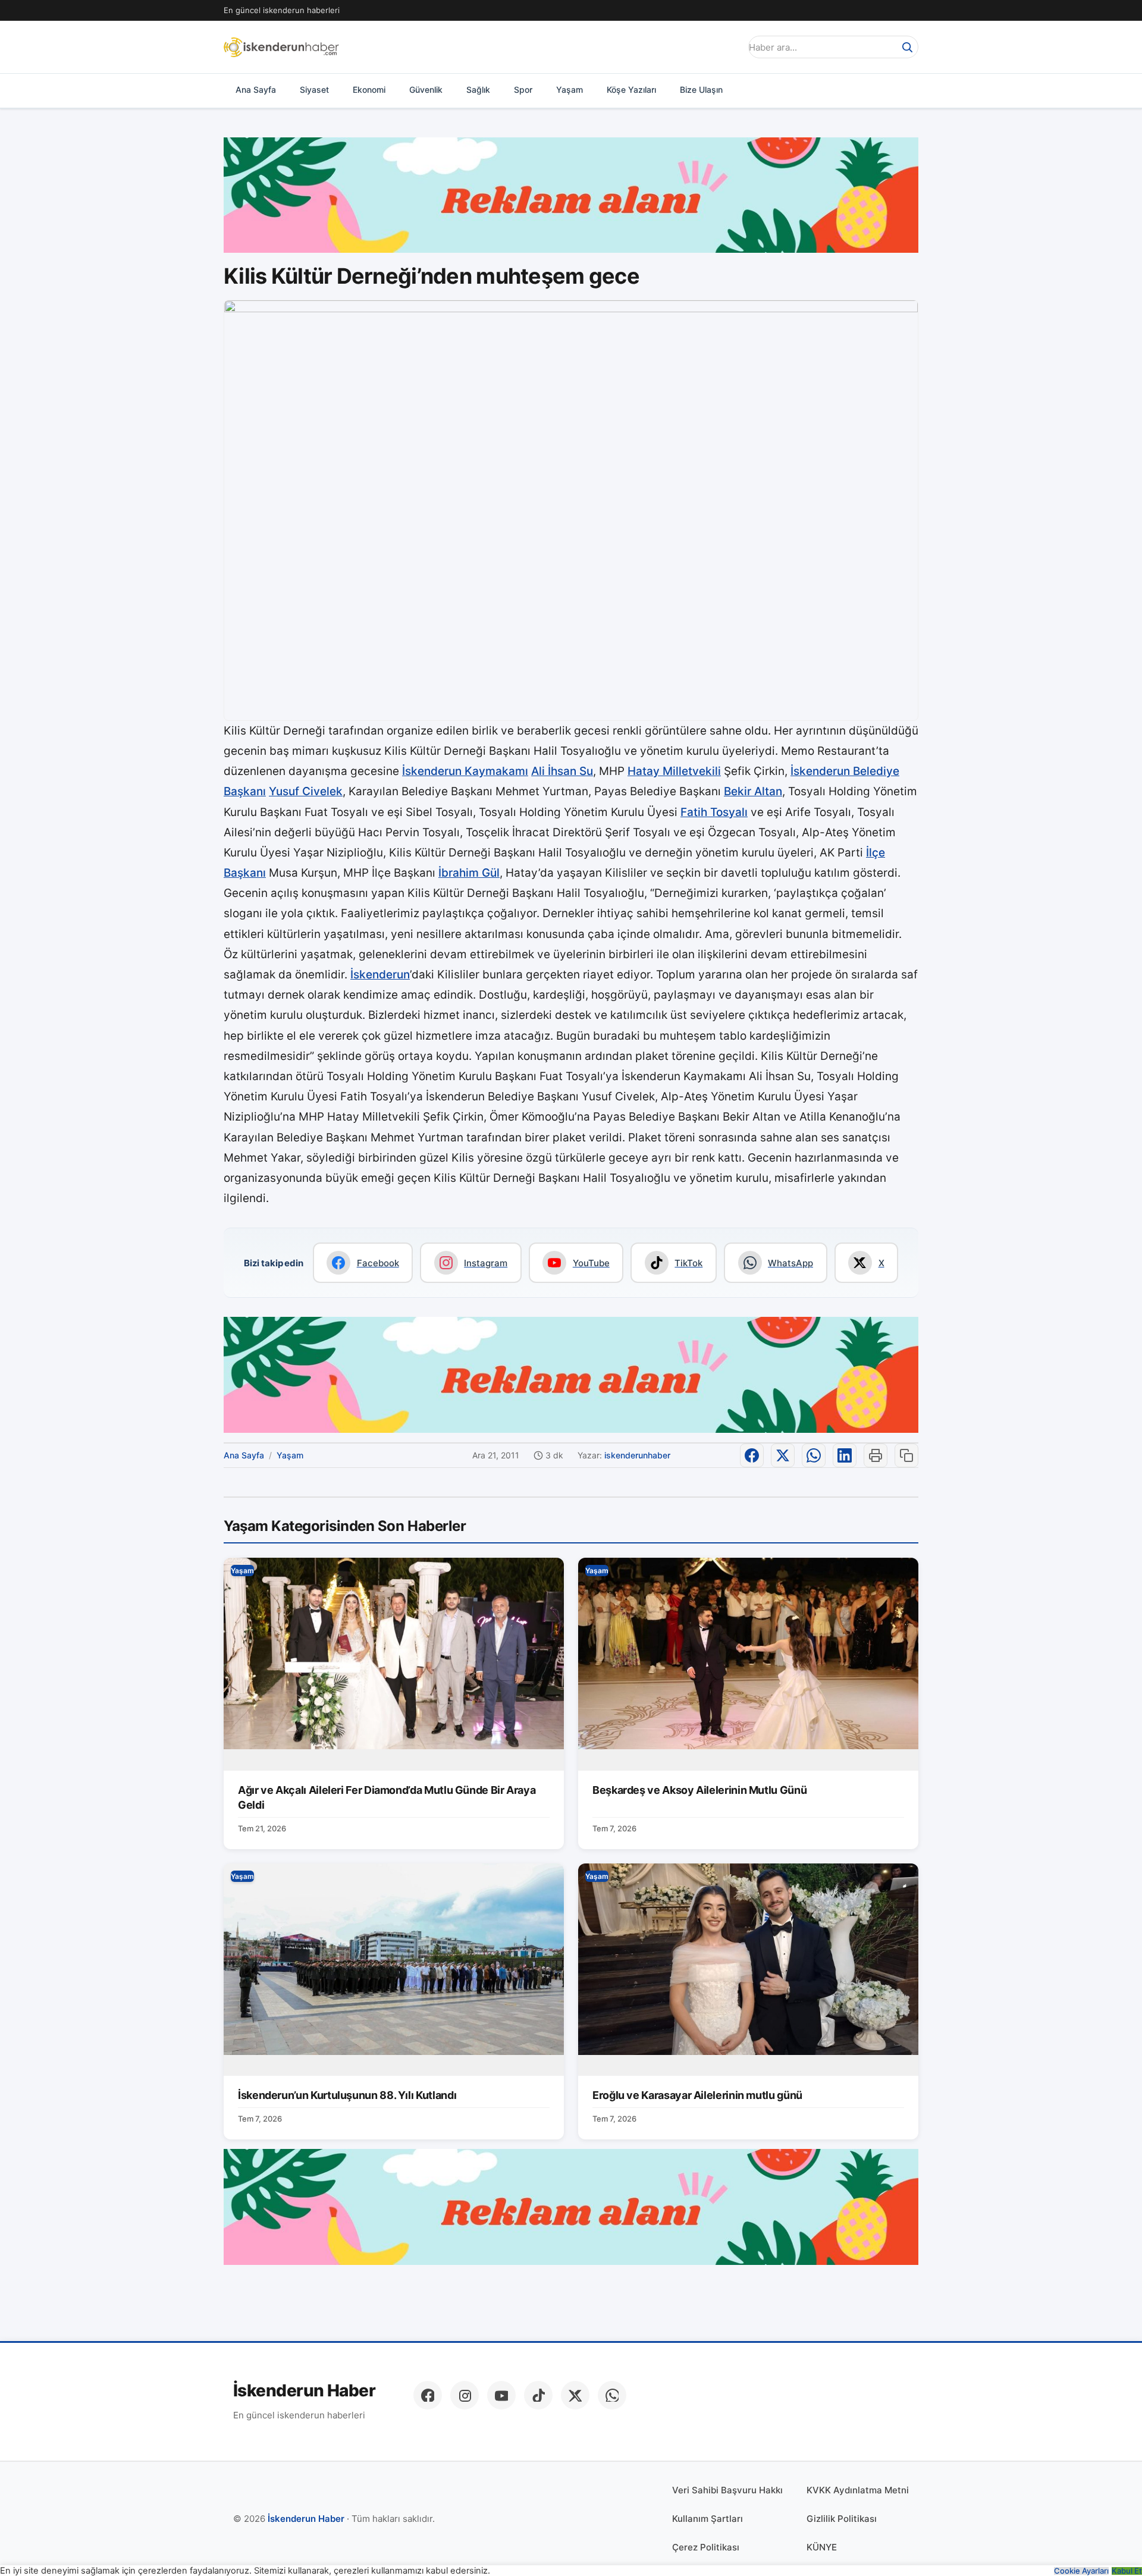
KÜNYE (822, 2547)
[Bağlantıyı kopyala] (906, 1455)
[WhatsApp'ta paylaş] (814, 1455)
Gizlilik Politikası (842, 2519)
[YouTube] (501, 2395)
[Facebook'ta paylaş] (752, 1455)
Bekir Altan (753, 791)
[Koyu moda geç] (728, 47)
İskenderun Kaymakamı (465, 771)
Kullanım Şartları (708, 2519)
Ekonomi (369, 90)
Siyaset (314, 90)
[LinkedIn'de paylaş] (845, 1455)
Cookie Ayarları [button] (1081, 2571)
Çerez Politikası (706, 2547)
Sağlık (478, 90)
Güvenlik (426, 90)
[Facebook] (428, 2395)
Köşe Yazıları (631, 90)
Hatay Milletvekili (674, 771)
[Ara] (907, 47)
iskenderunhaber (637, 1455)
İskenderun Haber (304, 2391)
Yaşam (570, 90)
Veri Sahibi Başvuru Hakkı (727, 2490)
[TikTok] (538, 2395)
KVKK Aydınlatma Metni (858, 2490)
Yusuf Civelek (306, 791)
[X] (575, 2395)
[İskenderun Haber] (281, 47)
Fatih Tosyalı (714, 812)
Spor (523, 90)
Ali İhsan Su (562, 771)
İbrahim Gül (469, 873)
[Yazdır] (876, 1455)
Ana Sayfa (256, 90)
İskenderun (380, 975)
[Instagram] (465, 2395)
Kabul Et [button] (1127, 2571)
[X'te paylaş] (783, 1455)
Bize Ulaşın (701, 90)
